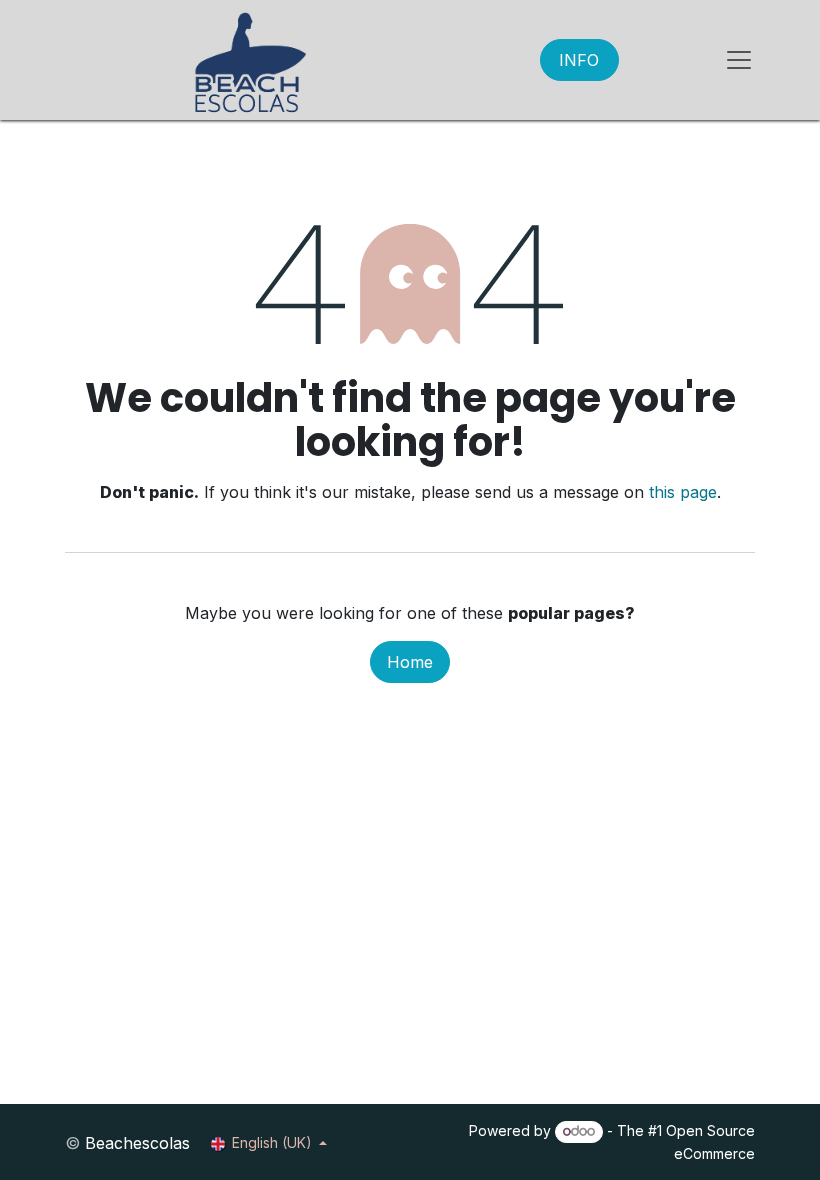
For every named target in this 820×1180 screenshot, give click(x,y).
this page (683, 492)
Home (410, 662)
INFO (579, 60)
